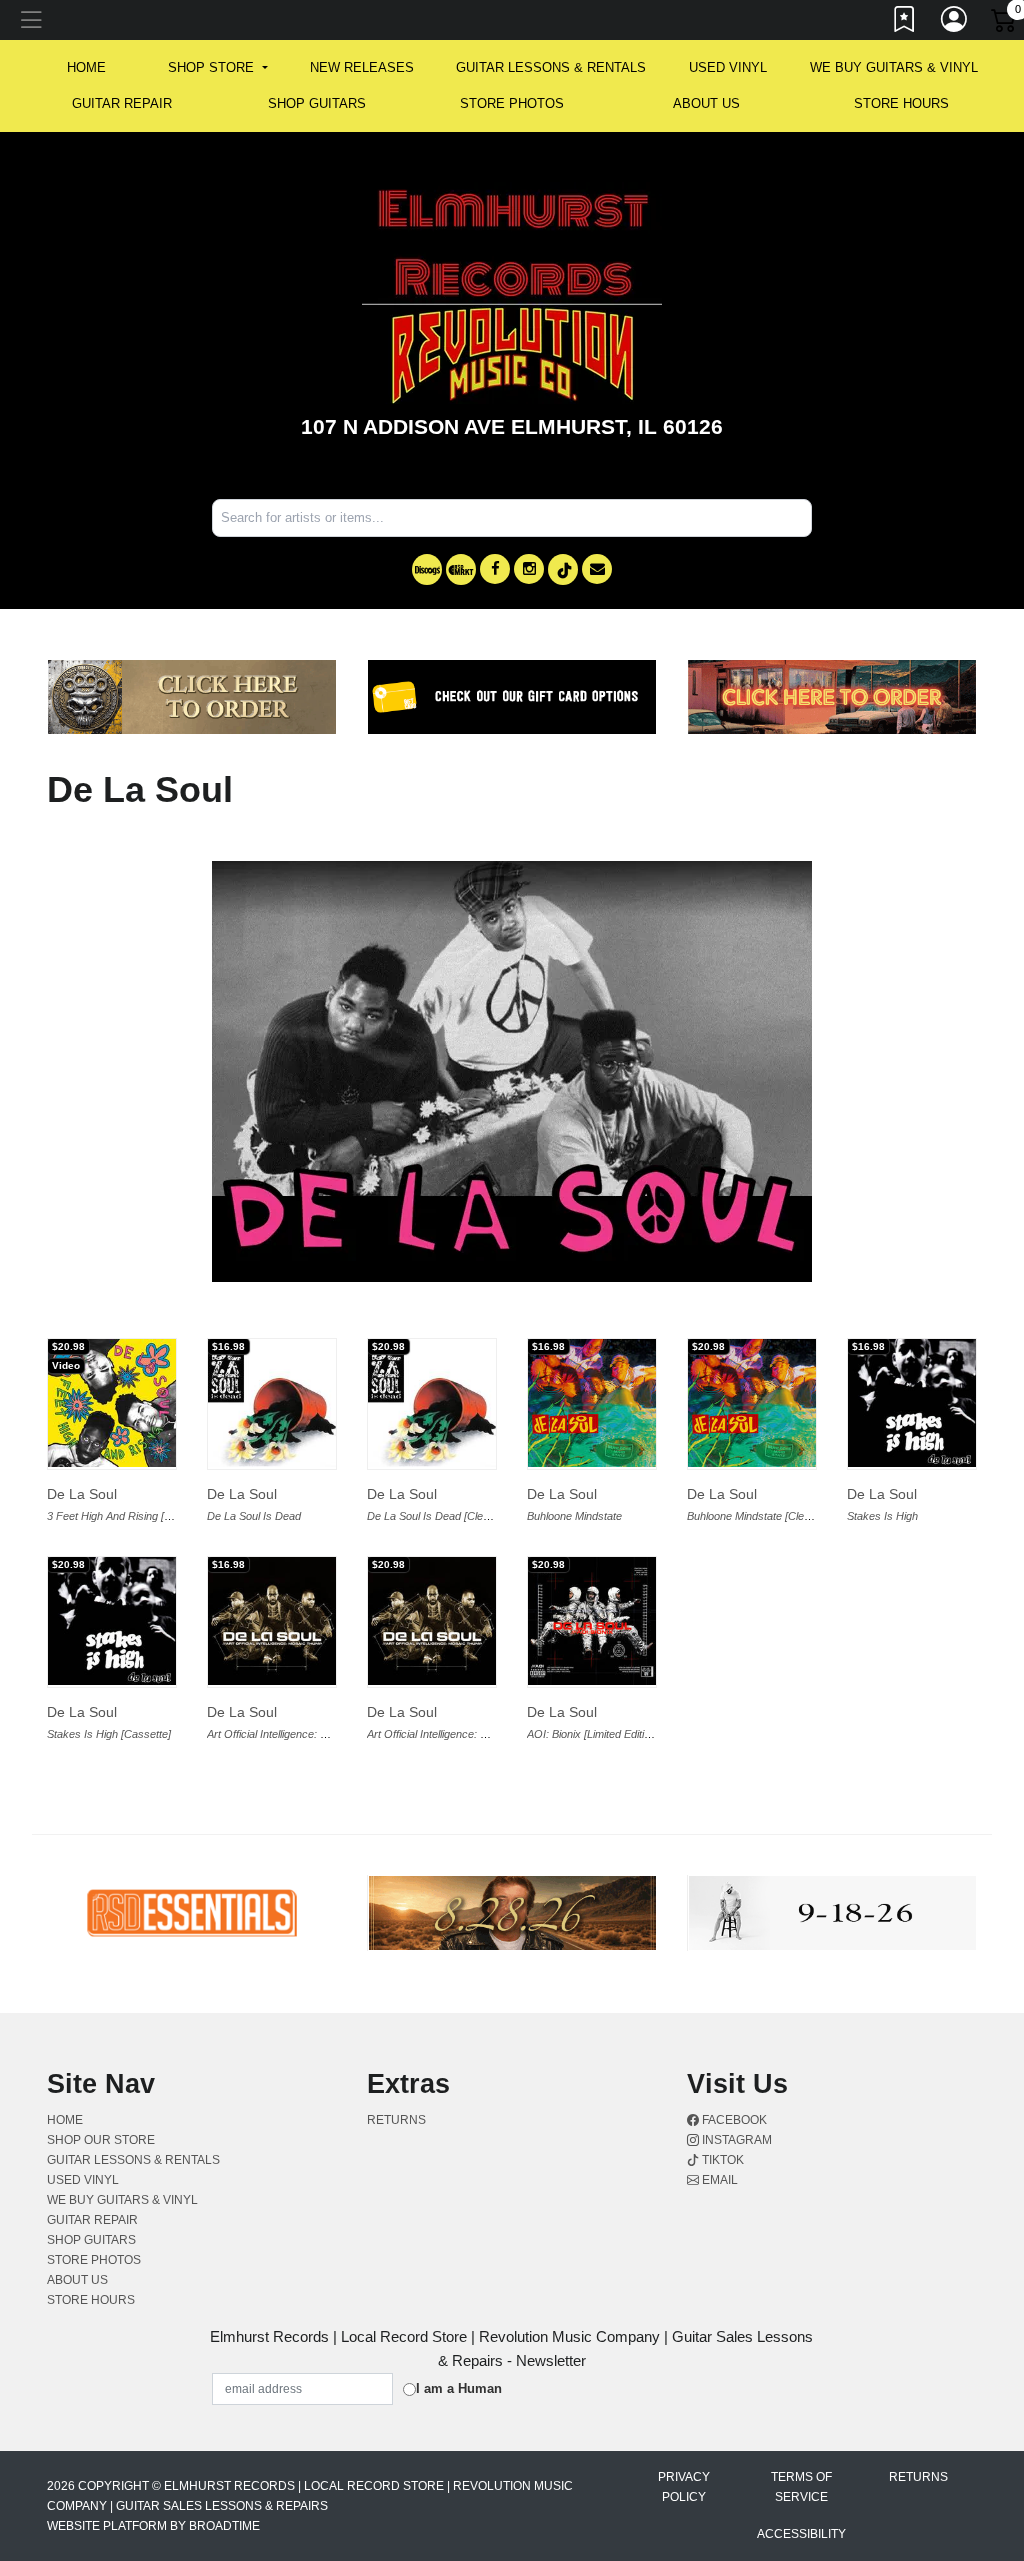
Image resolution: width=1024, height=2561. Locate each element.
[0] (1005, 24)
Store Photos (512, 103)
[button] (217, 68)
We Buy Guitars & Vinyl (894, 67)
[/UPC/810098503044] (272, 1621)
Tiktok (721, 2160)
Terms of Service (801, 2487)
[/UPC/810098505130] (592, 1621)
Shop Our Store (101, 2140)
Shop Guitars (317, 103)
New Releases (362, 67)
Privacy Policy (684, 2487)
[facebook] (495, 569)
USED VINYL (728, 67)
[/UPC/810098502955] (272, 1403)
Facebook (733, 2120)
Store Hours (901, 103)
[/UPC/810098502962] (432, 1403)
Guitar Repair (122, 103)
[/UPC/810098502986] (592, 1403)
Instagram (735, 2140)
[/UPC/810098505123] (432, 1621)
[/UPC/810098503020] (112, 1621)
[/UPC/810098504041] (112, 1402)
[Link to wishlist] (905, 23)
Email (718, 2180)
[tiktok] (563, 569)
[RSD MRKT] (461, 569)
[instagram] (529, 569)
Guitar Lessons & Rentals (551, 67)
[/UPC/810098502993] (752, 1403)
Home (65, 2120)
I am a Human (459, 2388)
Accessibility (801, 2534)
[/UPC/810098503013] (912, 1403)
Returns (396, 2120)
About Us (706, 103)
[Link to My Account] (955, 23)
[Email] (597, 569)
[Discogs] (427, 569)
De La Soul (82, 1494)
